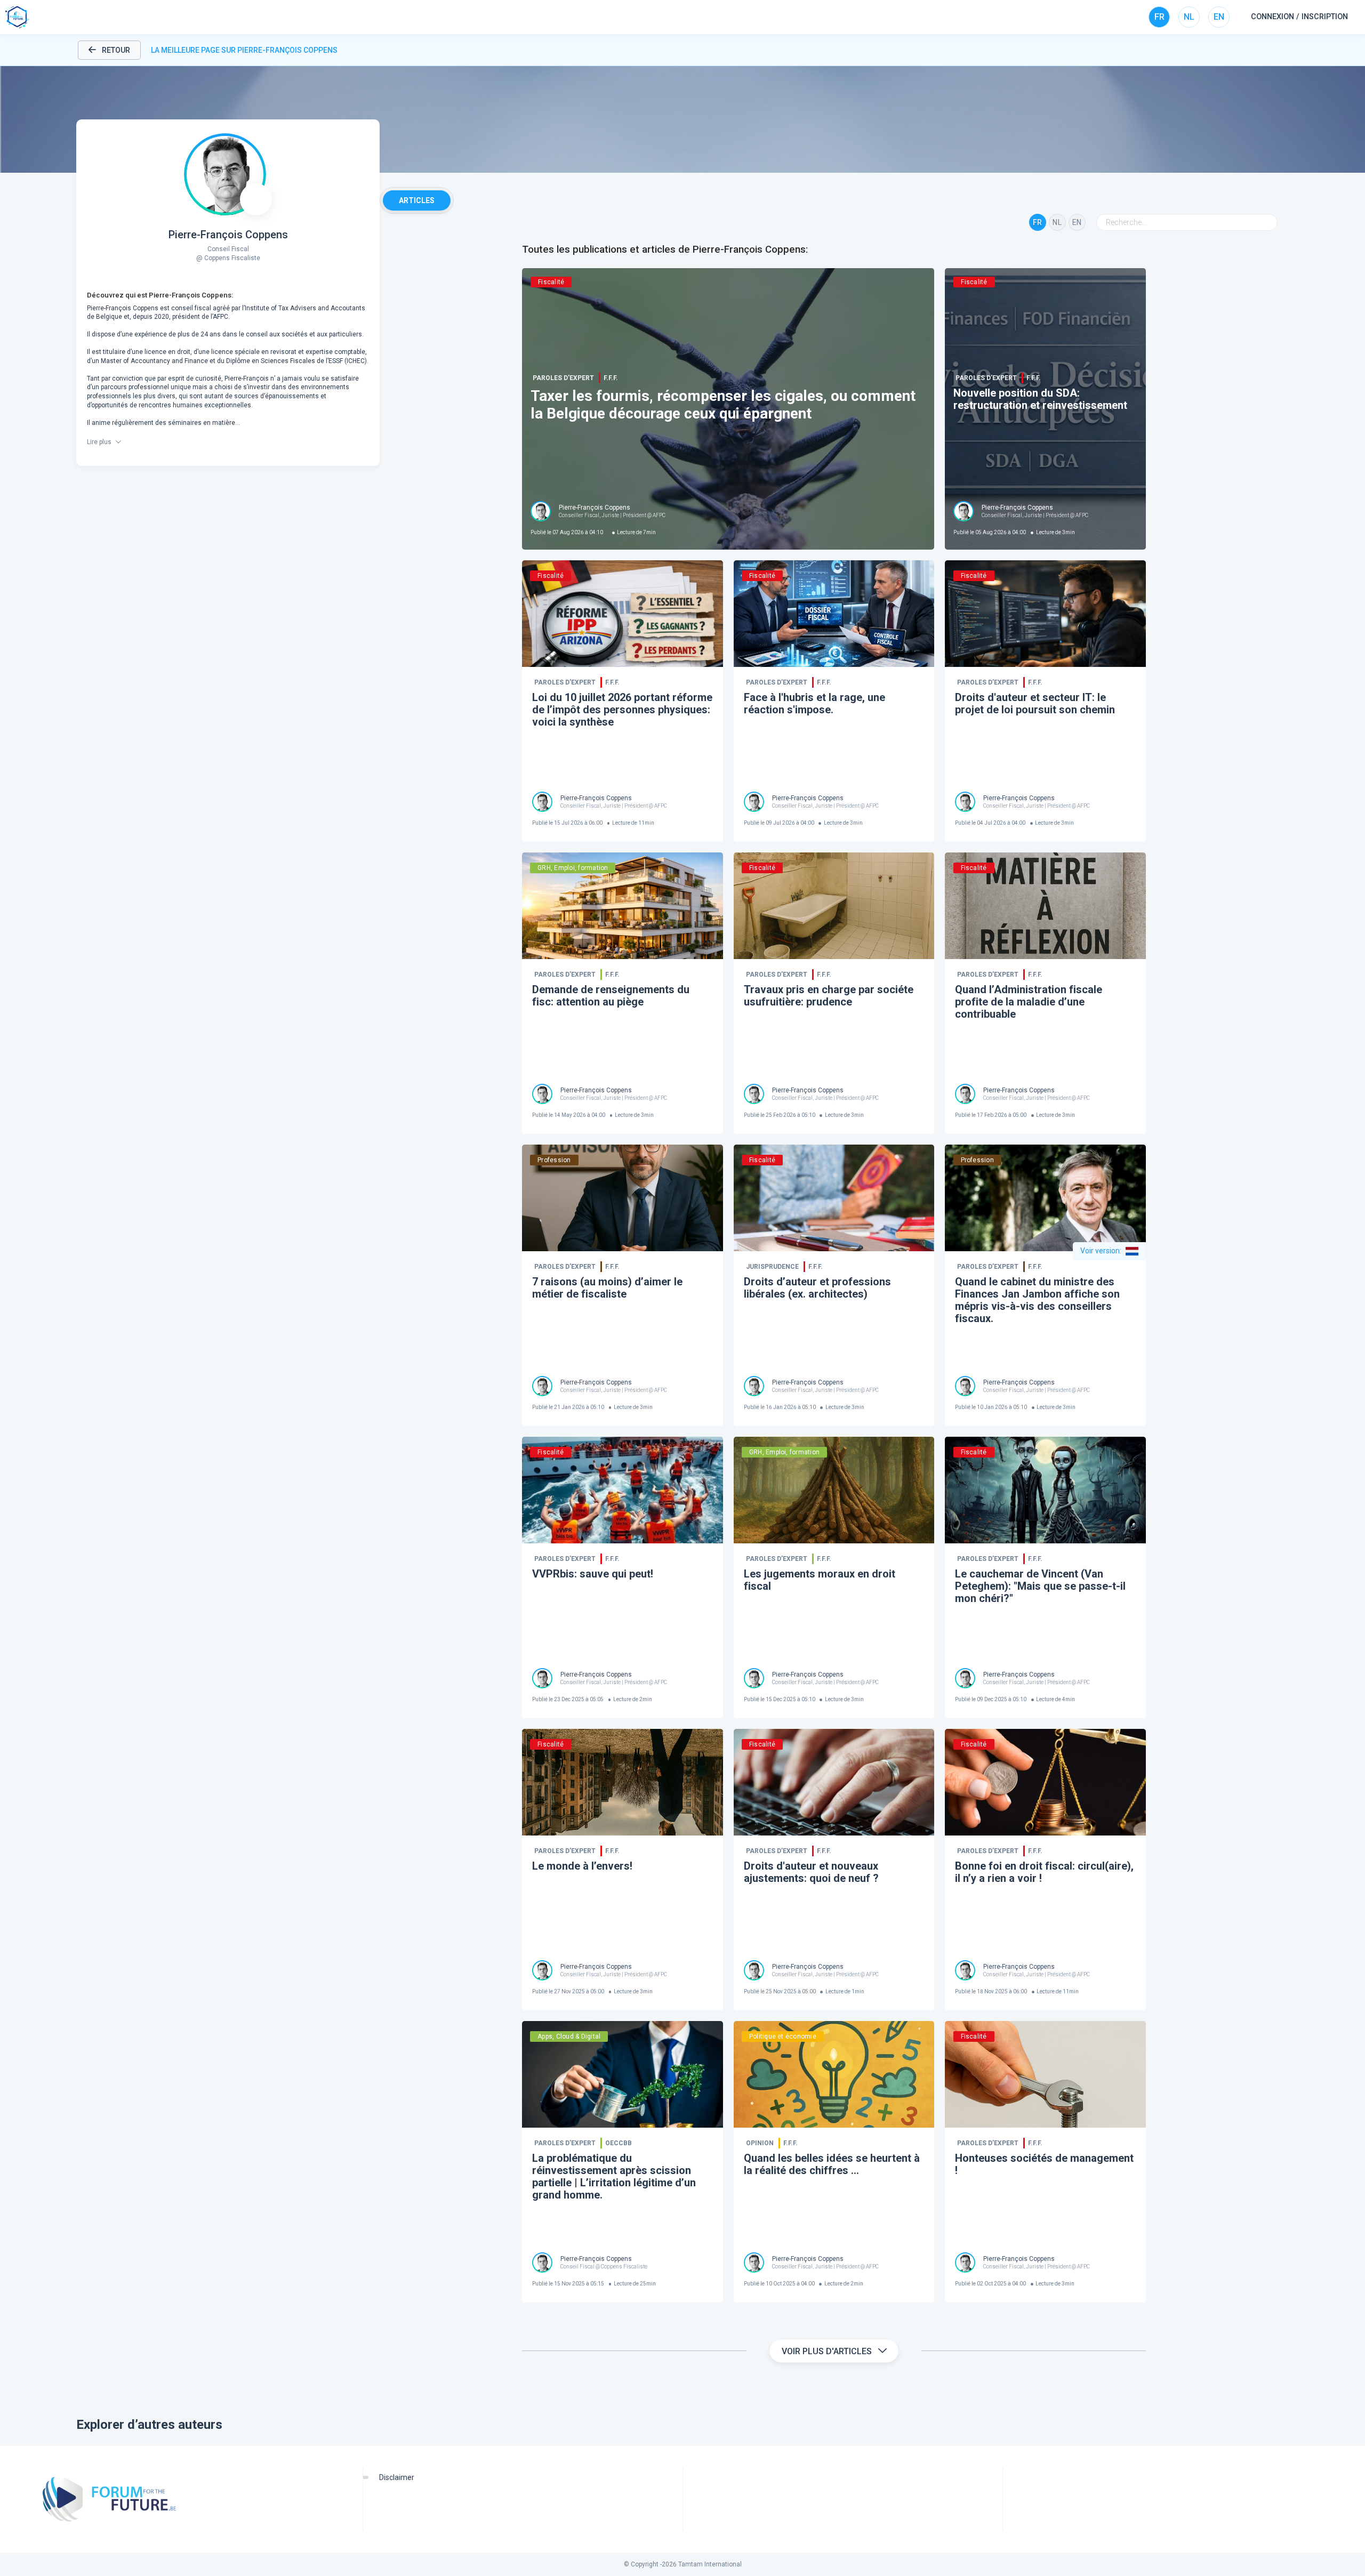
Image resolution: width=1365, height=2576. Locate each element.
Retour (116, 50)
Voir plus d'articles (827, 2351)
